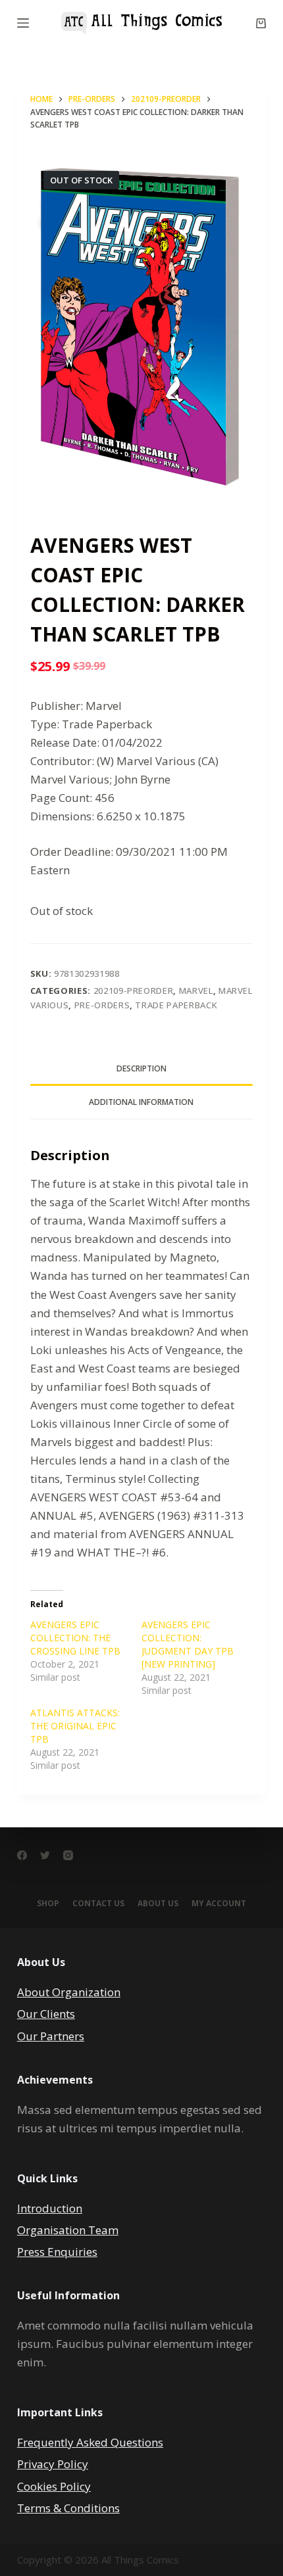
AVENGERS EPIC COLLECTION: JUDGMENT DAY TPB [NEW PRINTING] (188, 1644)
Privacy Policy (53, 2464)
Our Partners (51, 2036)
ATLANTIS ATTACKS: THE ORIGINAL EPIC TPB (75, 1726)
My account (219, 1904)
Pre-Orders (102, 1005)
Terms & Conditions (68, 2508)
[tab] (141, 1069)
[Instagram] (68, 1855)
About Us (158, 1904)
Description (141, 1068)
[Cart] (261, 23)
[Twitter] (45, 1855)
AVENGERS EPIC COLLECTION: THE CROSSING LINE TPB (75, 1638)
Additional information (141, 1102)
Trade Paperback (176, 1005)
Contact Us (98, 1904)
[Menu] (23, 23)
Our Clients (46, 2014)
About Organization (69, 1992)
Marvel (196, 991)
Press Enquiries (57, 2252)
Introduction (50, 2208)
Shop (48, 1904)
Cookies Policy (54, 2486)
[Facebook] (22, 1855)
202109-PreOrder (134, 991)
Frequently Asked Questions (90, 2442)
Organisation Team (68, 2230)
